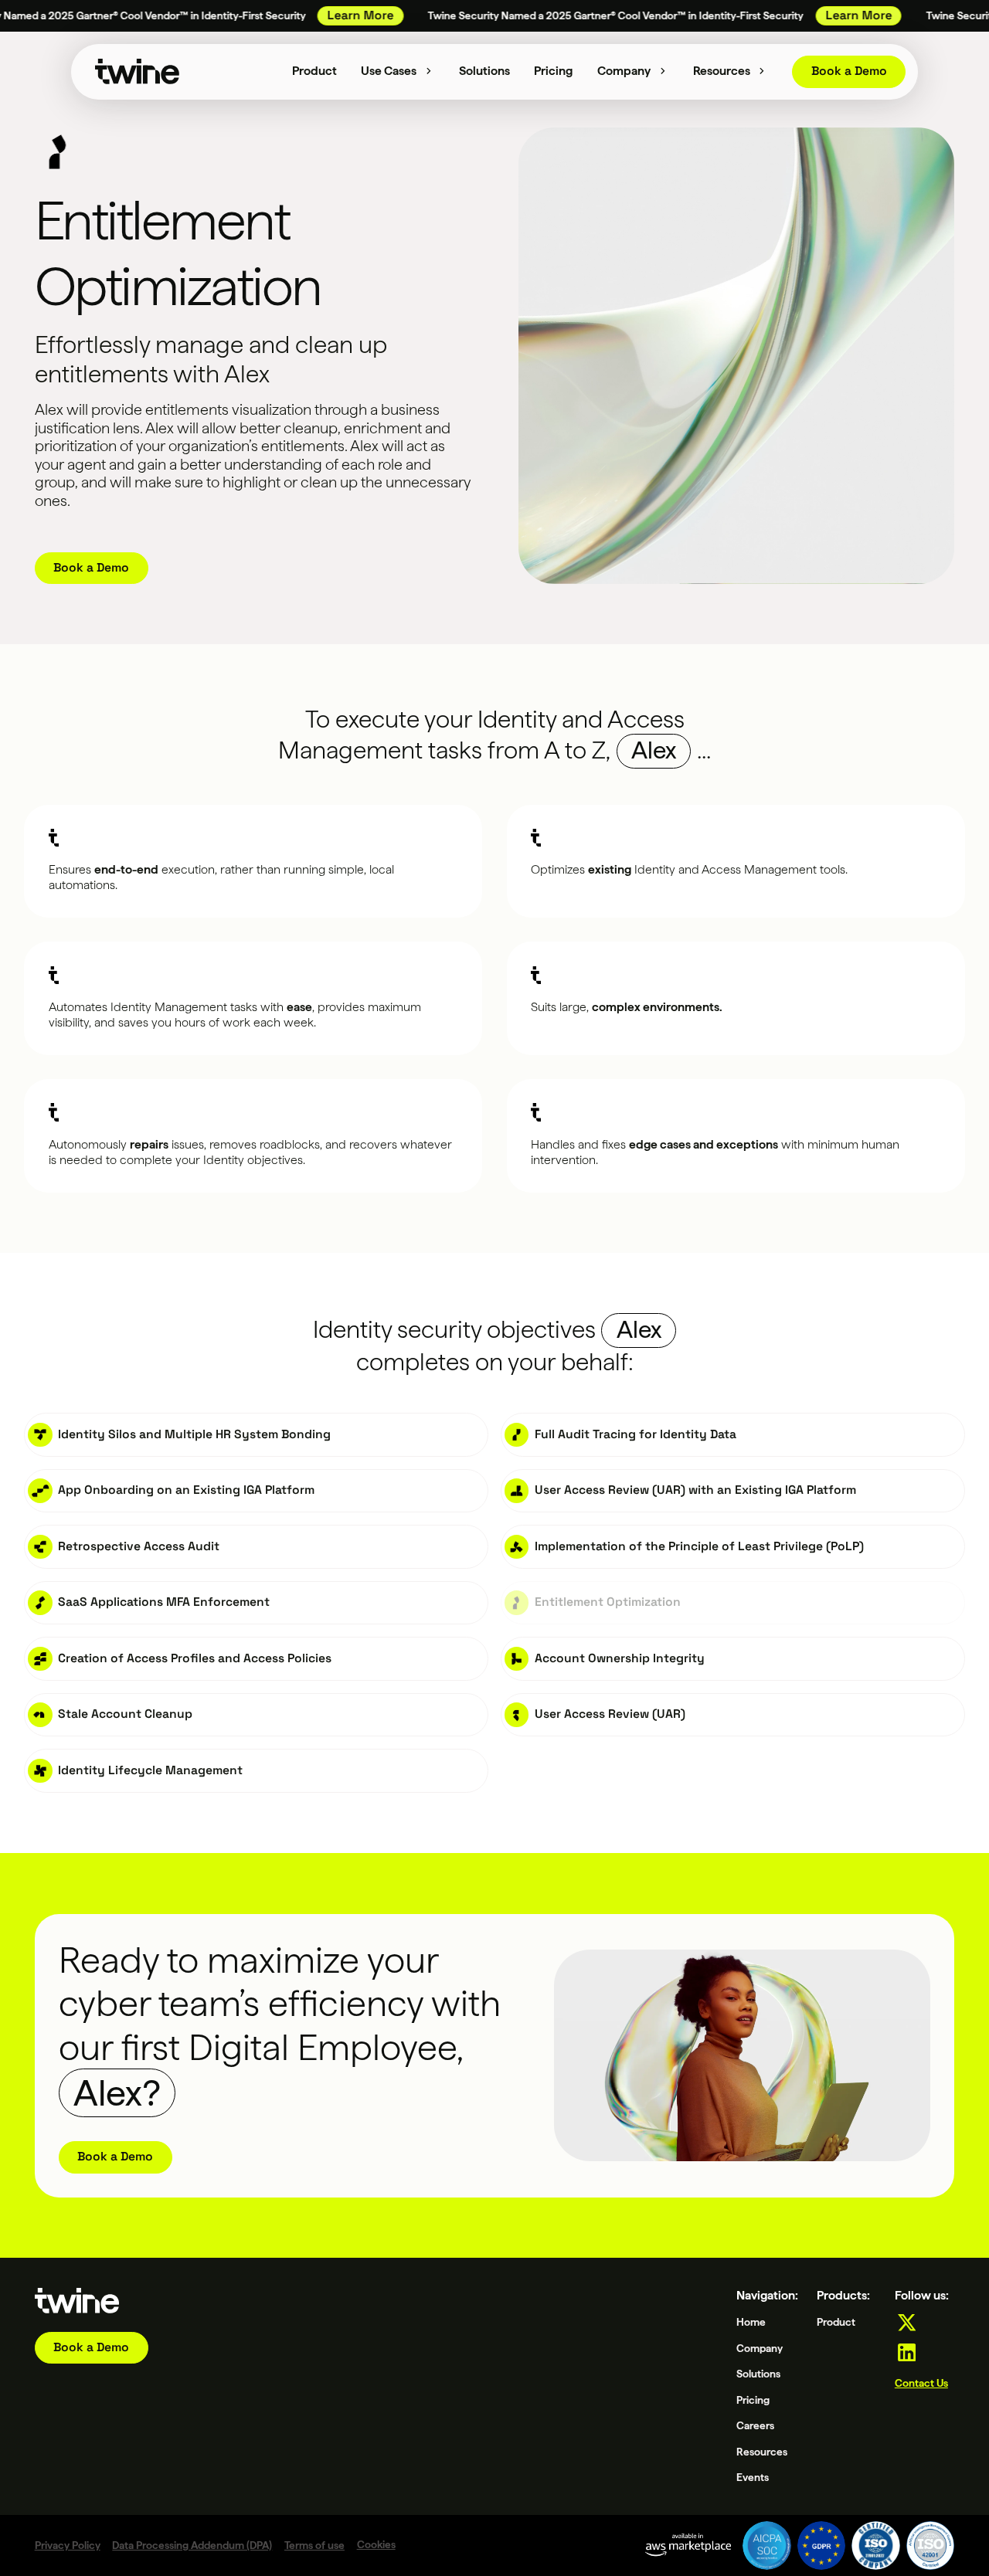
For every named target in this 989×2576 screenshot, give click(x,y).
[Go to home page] (77, 2301)
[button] (398, 72)
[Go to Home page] (138, 71)
